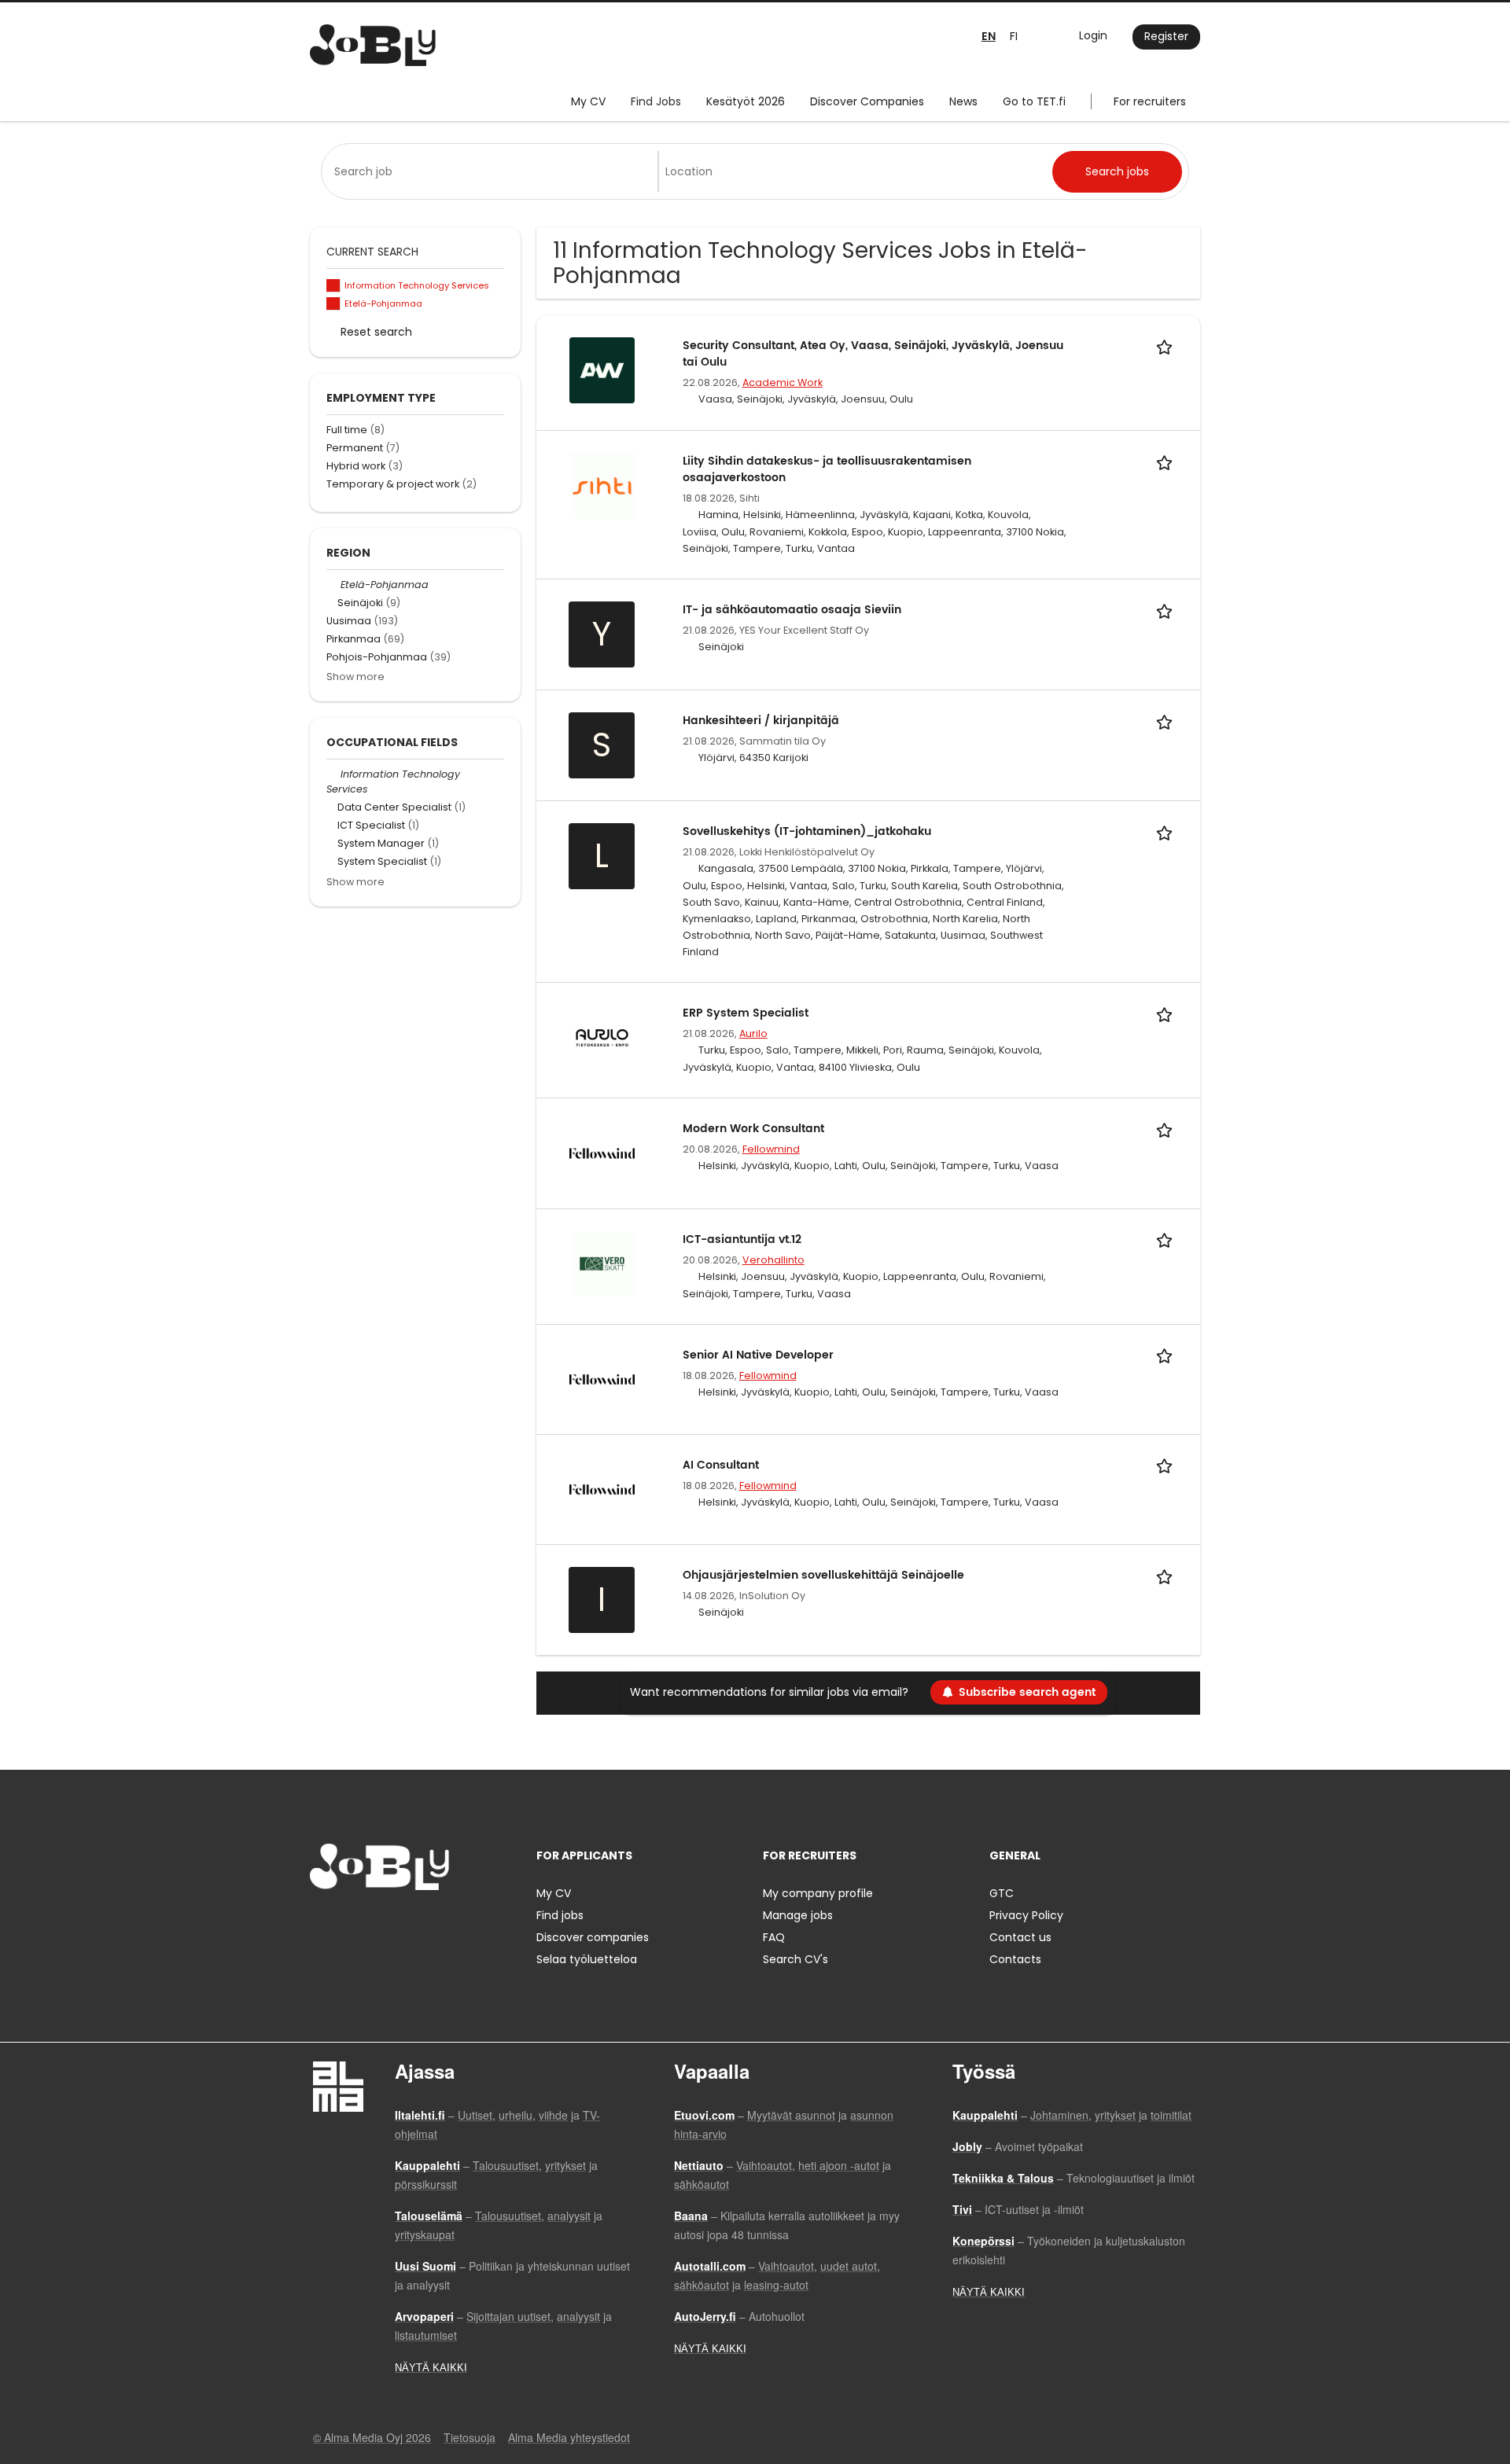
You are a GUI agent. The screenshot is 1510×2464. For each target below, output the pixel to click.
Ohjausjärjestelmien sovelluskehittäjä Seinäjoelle (823, 1575)
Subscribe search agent (1027, 1692)
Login (1093, 35)
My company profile (818, 1893)
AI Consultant (721, 1465)
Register (1166, 36)
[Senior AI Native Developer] (602, 1378)
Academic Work (783, 382)
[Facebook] (321, 1923)
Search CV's (796, 1959)
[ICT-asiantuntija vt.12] (602, 1263)
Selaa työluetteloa (587, 1959)
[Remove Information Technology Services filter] (333, 774)
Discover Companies (867, 101)
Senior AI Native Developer (758, 1355)
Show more (355, 677)
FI (1014, 36)
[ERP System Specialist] (602, 1037)
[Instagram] (347, 1923)
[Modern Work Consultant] (602, 1153)
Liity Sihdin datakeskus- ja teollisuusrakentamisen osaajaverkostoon (827, 469)
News (963, 101)
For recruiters (1150, 101)
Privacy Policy (1026, 1915)
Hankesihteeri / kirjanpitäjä (761, 721)
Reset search (376, 332)
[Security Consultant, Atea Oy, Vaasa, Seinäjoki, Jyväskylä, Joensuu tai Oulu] (602, 370)
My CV (588, 101)
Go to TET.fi (1034, 101)
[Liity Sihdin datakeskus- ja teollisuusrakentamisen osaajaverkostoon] (602, 485)
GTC (1002, 1893)
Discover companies (593, 1937)
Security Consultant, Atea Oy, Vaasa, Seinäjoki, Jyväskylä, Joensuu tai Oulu (873, 354)
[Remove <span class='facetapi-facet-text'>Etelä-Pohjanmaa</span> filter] (333, 304)
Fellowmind (771, 1149)
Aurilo (753, 1033)
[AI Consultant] (602, 1488)
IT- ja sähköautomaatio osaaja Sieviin (792, 610)
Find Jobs (656, 101)
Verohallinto (773, 1260)
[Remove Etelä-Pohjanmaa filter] (333, 585)
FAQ (774, 1937)
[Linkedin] (373, 1923)
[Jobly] (373, 45)
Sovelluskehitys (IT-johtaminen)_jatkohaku (807, 831)
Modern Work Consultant (753, 1129)
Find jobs (560, 1915)
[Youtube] (422, 1923)
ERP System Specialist (746, 1013)
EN (989, 37)
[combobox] (493, 171)
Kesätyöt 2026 (746, 101)
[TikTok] (399, 1923)
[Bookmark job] (1167, 346)
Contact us (1020, 1937)
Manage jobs (798, 1915)
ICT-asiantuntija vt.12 (742, 1239)
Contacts (1015, 1959)
